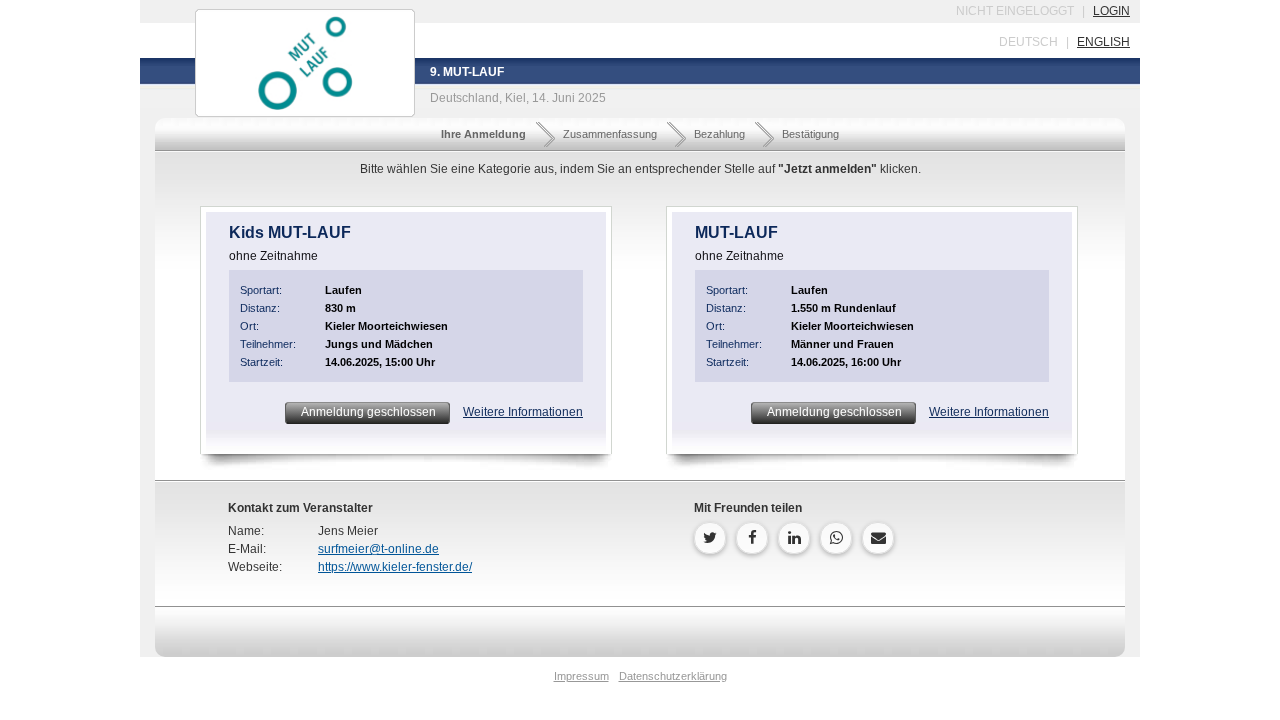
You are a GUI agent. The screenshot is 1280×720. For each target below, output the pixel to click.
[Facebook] (752, 538)
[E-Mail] (878, 538)
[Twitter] (710, 538)
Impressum (581, 676)
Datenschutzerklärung (673, 676)
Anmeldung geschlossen (367, 412)
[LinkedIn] (794, 538)
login (1111, 11)
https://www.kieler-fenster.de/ (395, 567)
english (1103, 42)
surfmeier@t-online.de (378, 549)
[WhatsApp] (836, 538)
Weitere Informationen (523, 412)
